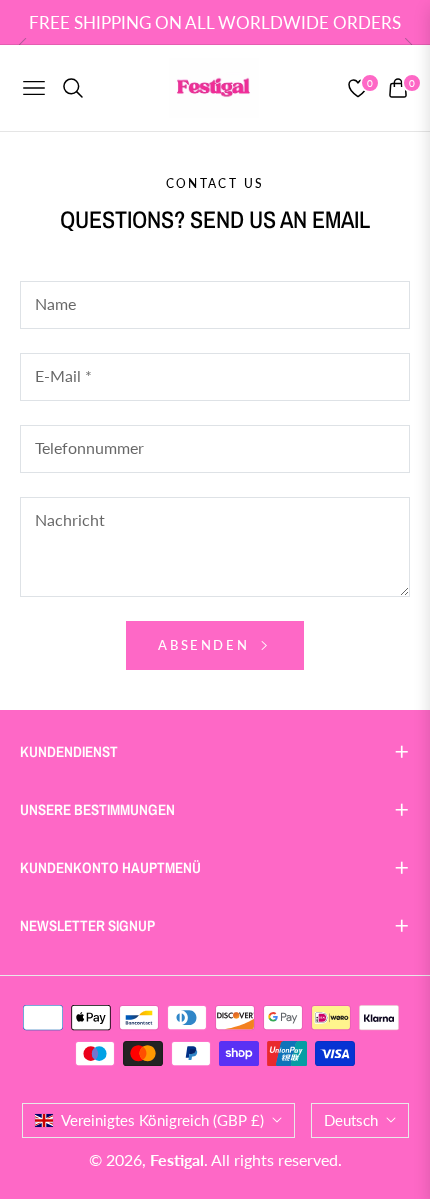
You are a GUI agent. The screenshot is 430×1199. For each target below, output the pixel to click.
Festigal (177, 1159)
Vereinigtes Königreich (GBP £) (162, 1120)
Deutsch (351, 1120)
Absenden (206, 645)
